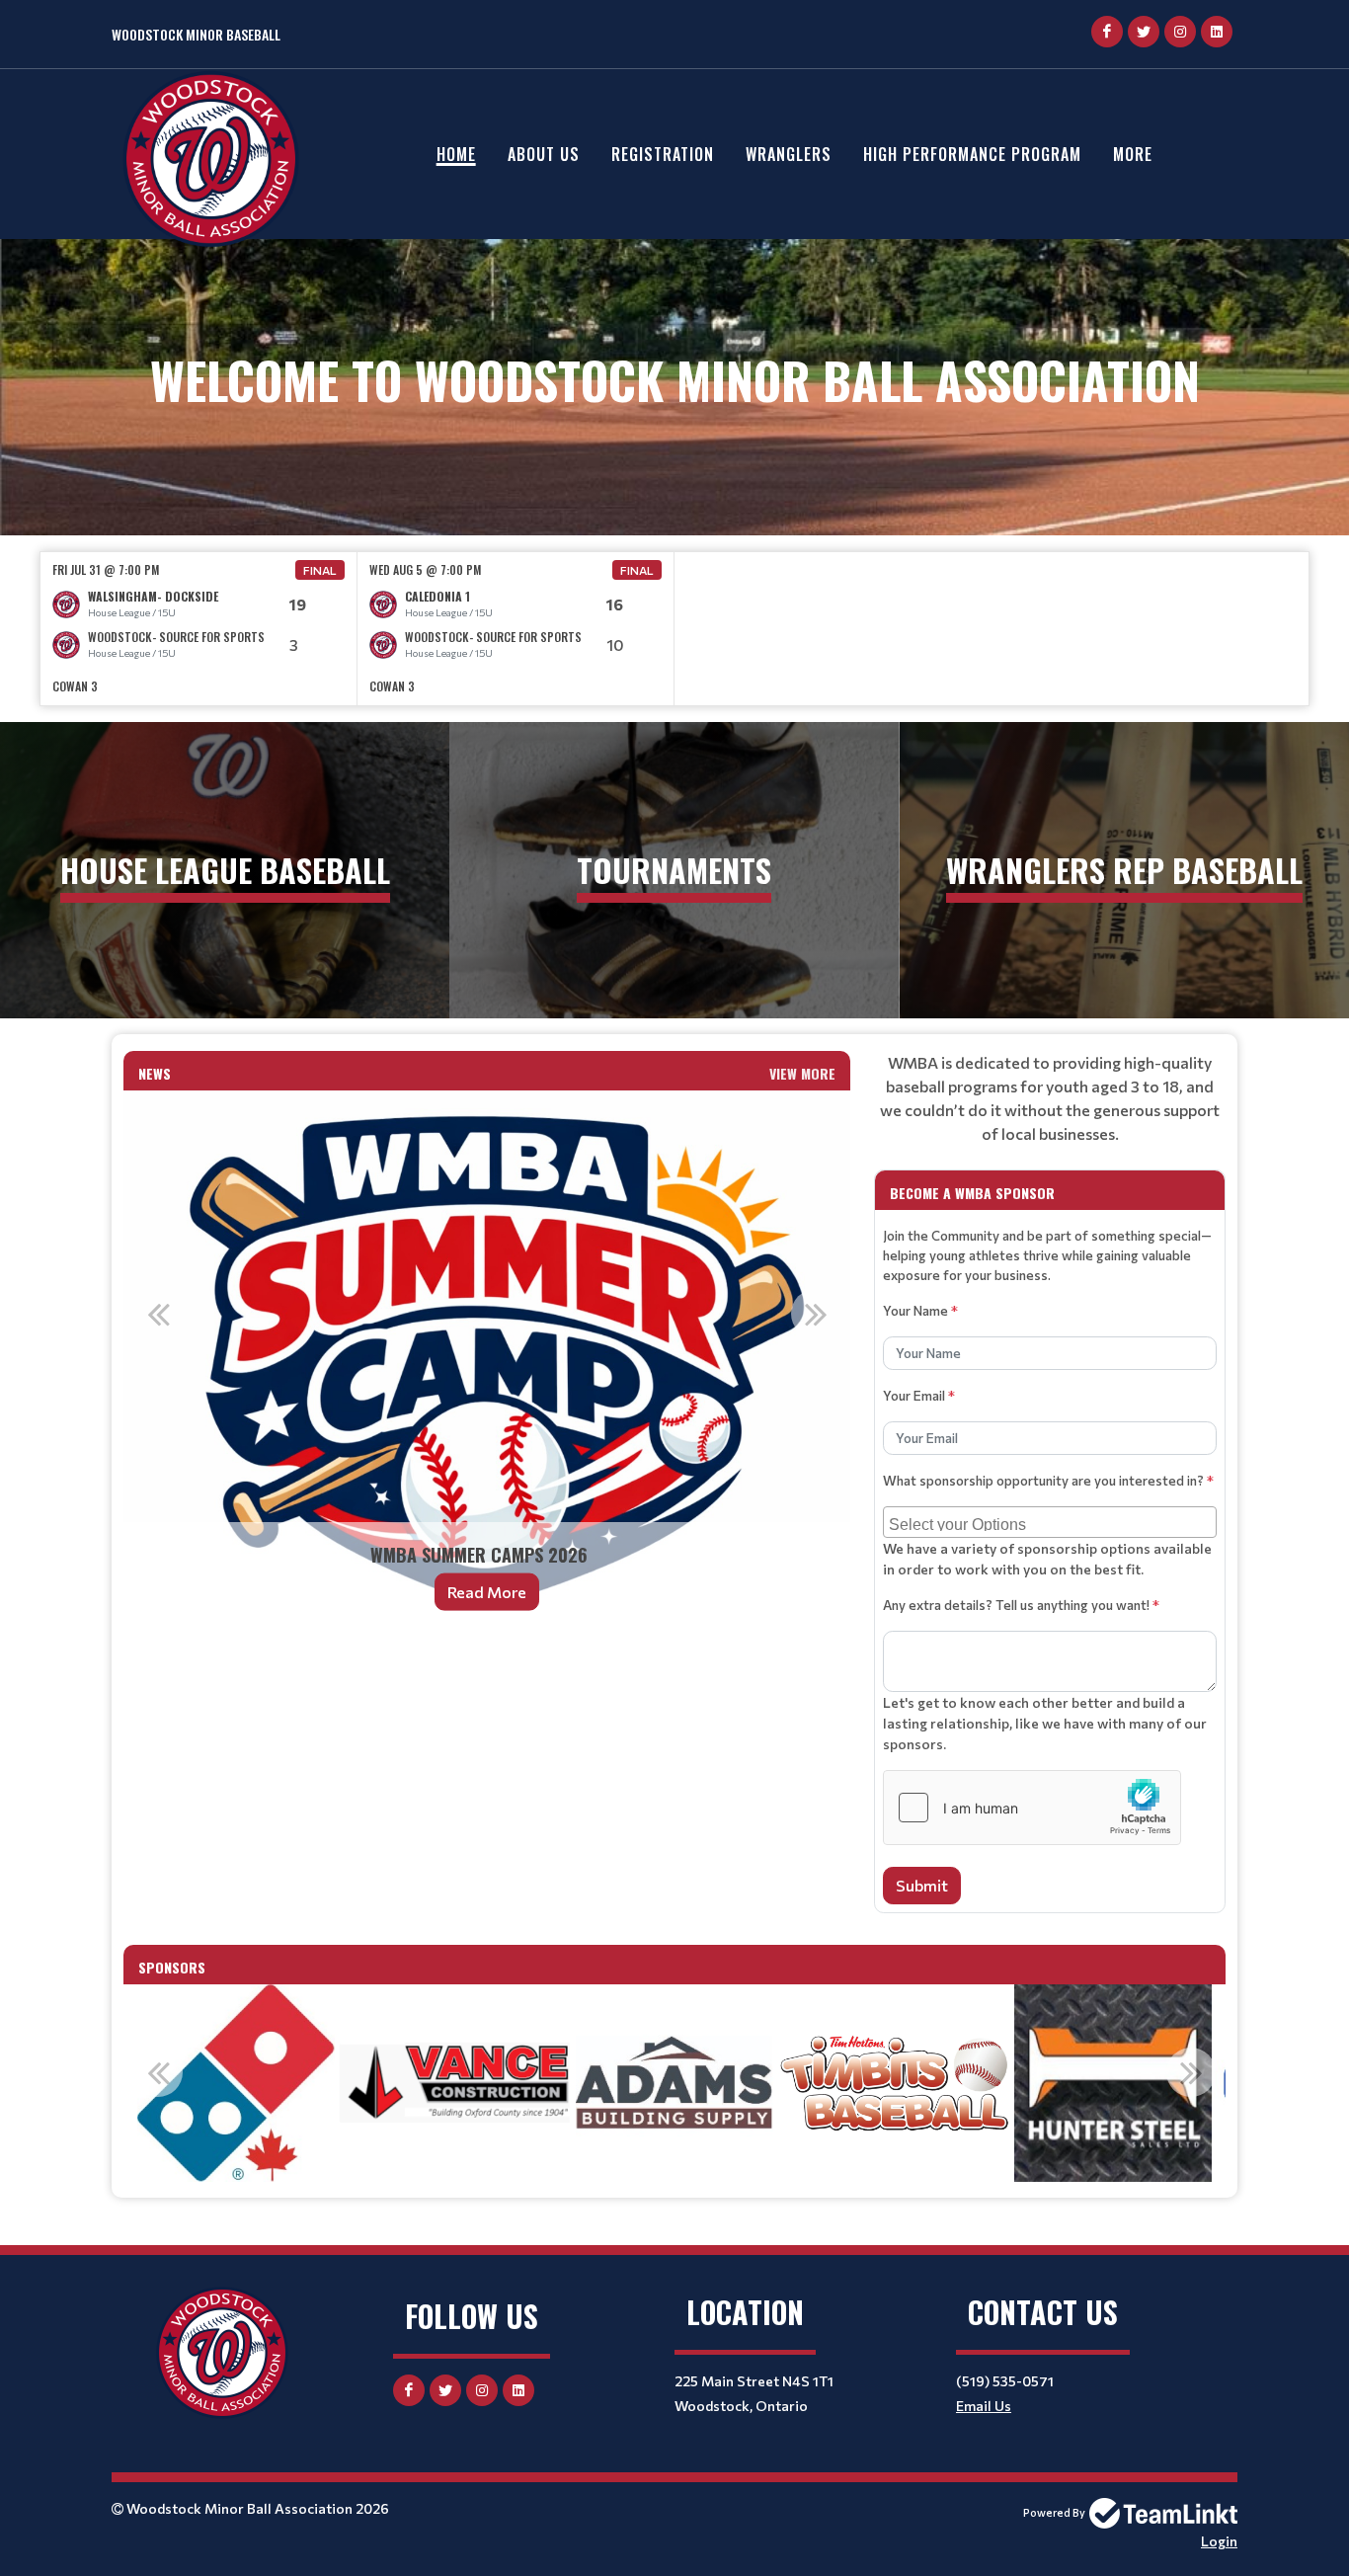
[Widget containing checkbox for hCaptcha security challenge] (1032, 1808)
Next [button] (816, 1314)
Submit (922, 1885)
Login (1219, 2541)
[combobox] (1050, 1522)
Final (320, 570)
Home (456, 154)
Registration (663, 154)
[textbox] (1050, 1098)
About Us (544, 154)
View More (802, 1073)
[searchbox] (1052, 1522)
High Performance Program (972, 154)
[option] (199, 629)
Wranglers (789, 154)
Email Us (984, 2406)
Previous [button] (158, 1314)
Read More (487, 1592)
